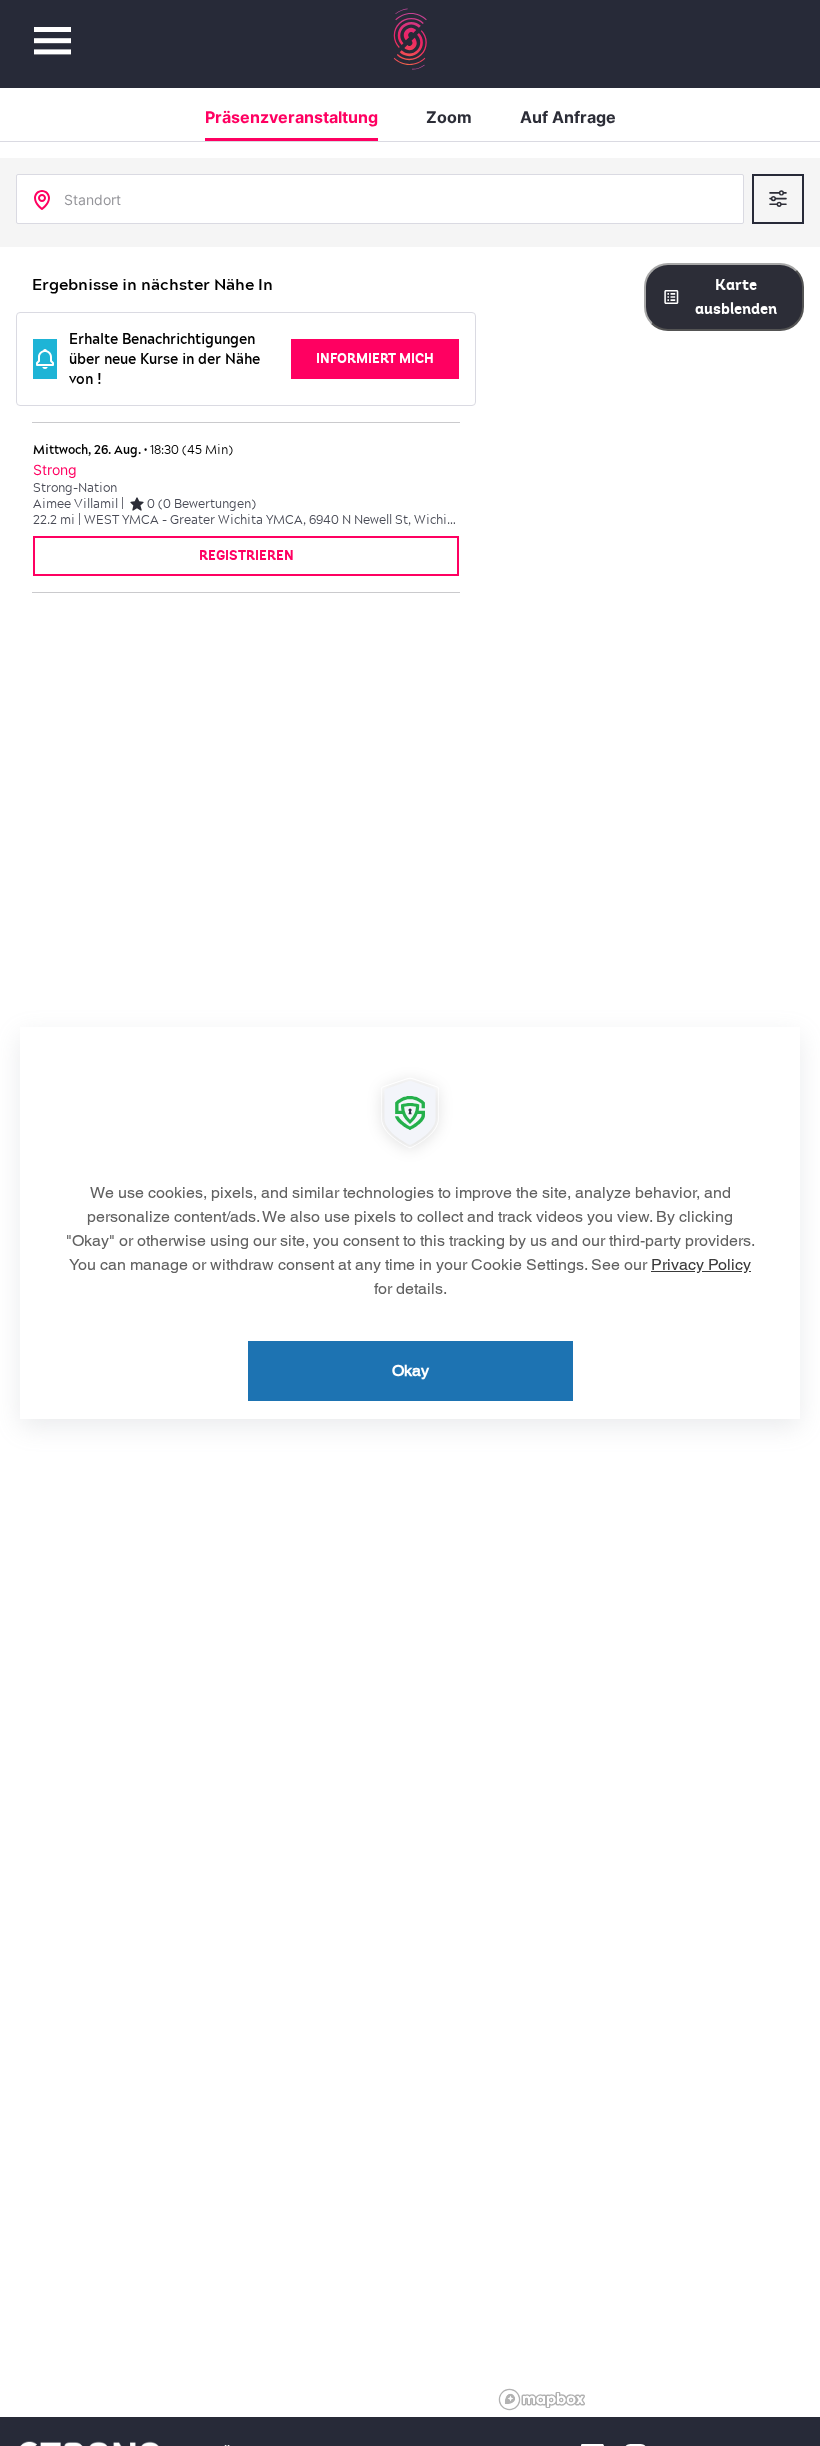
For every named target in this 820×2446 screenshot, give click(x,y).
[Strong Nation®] (410, 39)
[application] (410, 1223)
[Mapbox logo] (542, 2399)
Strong (55, 470)
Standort (92, 199)
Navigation (52, 29)
